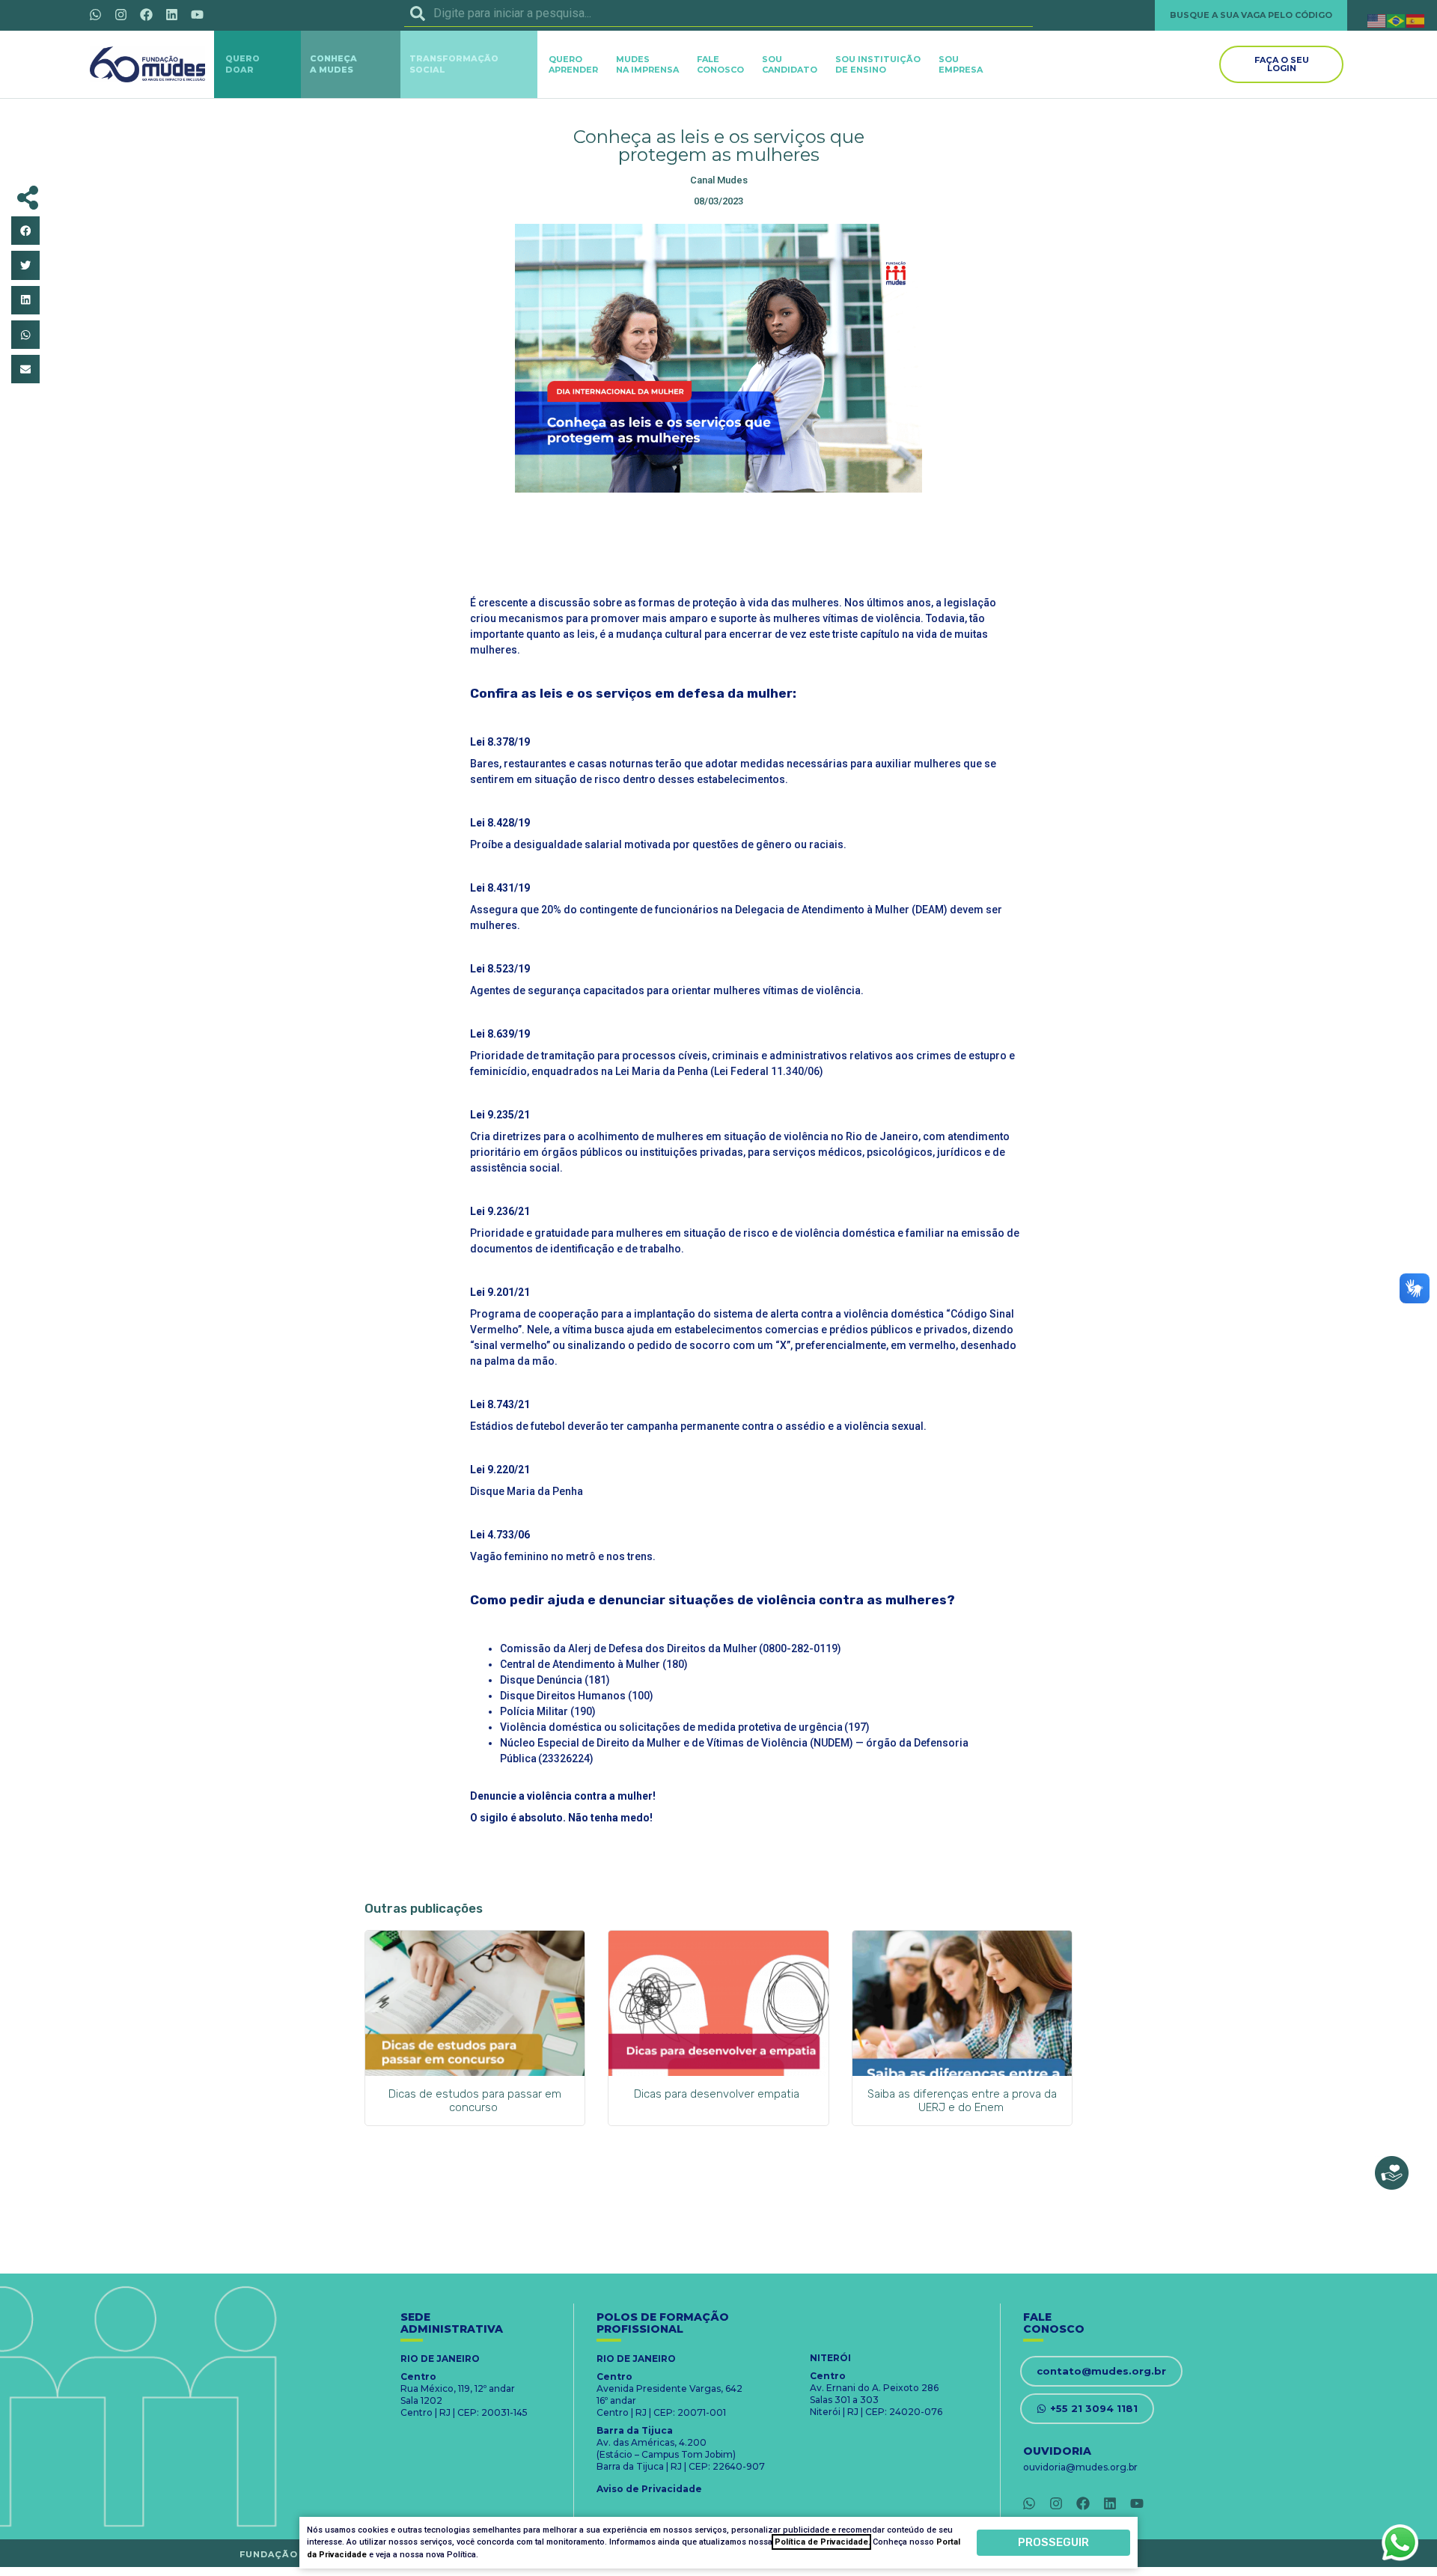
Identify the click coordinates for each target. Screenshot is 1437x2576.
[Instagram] (120, 14)
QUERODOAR (242, 64)
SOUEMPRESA (961, 64)
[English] (1377, 20)
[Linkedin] (171, 14)
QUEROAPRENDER (573, 64)
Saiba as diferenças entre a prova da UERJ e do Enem (962, 2101)
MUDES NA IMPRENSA (647, 64)
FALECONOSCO (720, 64)
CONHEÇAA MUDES (333, 64)
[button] (25, 231)
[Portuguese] (1397, 20)
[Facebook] (146, 14)
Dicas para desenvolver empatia (718, 2094)
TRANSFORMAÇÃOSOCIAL (454, 64)
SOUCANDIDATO (790, 64)
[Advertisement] (718, 541)
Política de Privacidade (821, 2542)
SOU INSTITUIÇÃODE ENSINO (878, 64)
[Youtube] (197, 14)
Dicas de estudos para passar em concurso (475, 2101)
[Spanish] (1416, 20)
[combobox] (718, 13)
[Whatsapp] (95, 14)
